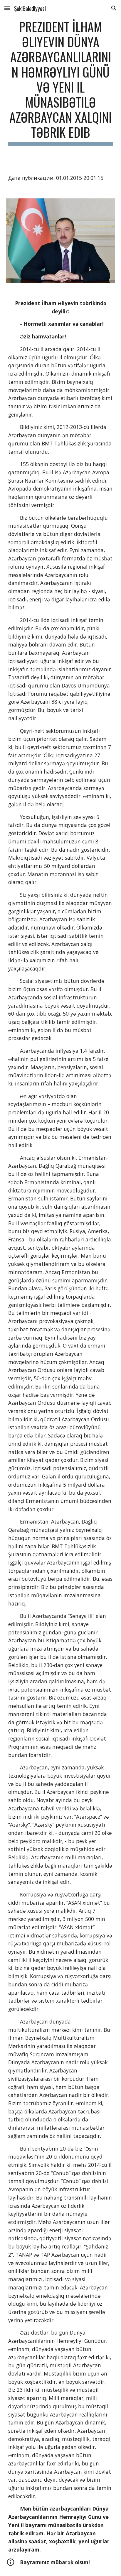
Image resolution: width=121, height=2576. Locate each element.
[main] (60, 82)
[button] (7, 8)
